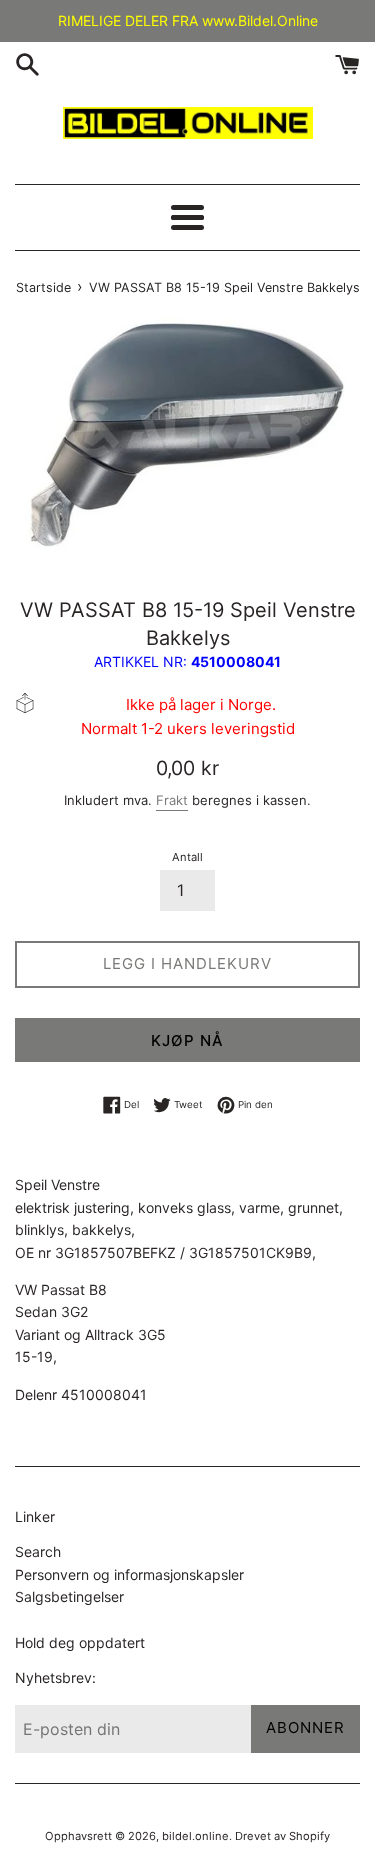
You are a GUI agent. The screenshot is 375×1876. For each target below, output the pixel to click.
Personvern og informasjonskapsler (129, 1574)
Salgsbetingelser (69, 1596)
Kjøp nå (187, 1040)
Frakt (172, 800)
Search (38, 1551)
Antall (187, 857)
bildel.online (195, 1836)
